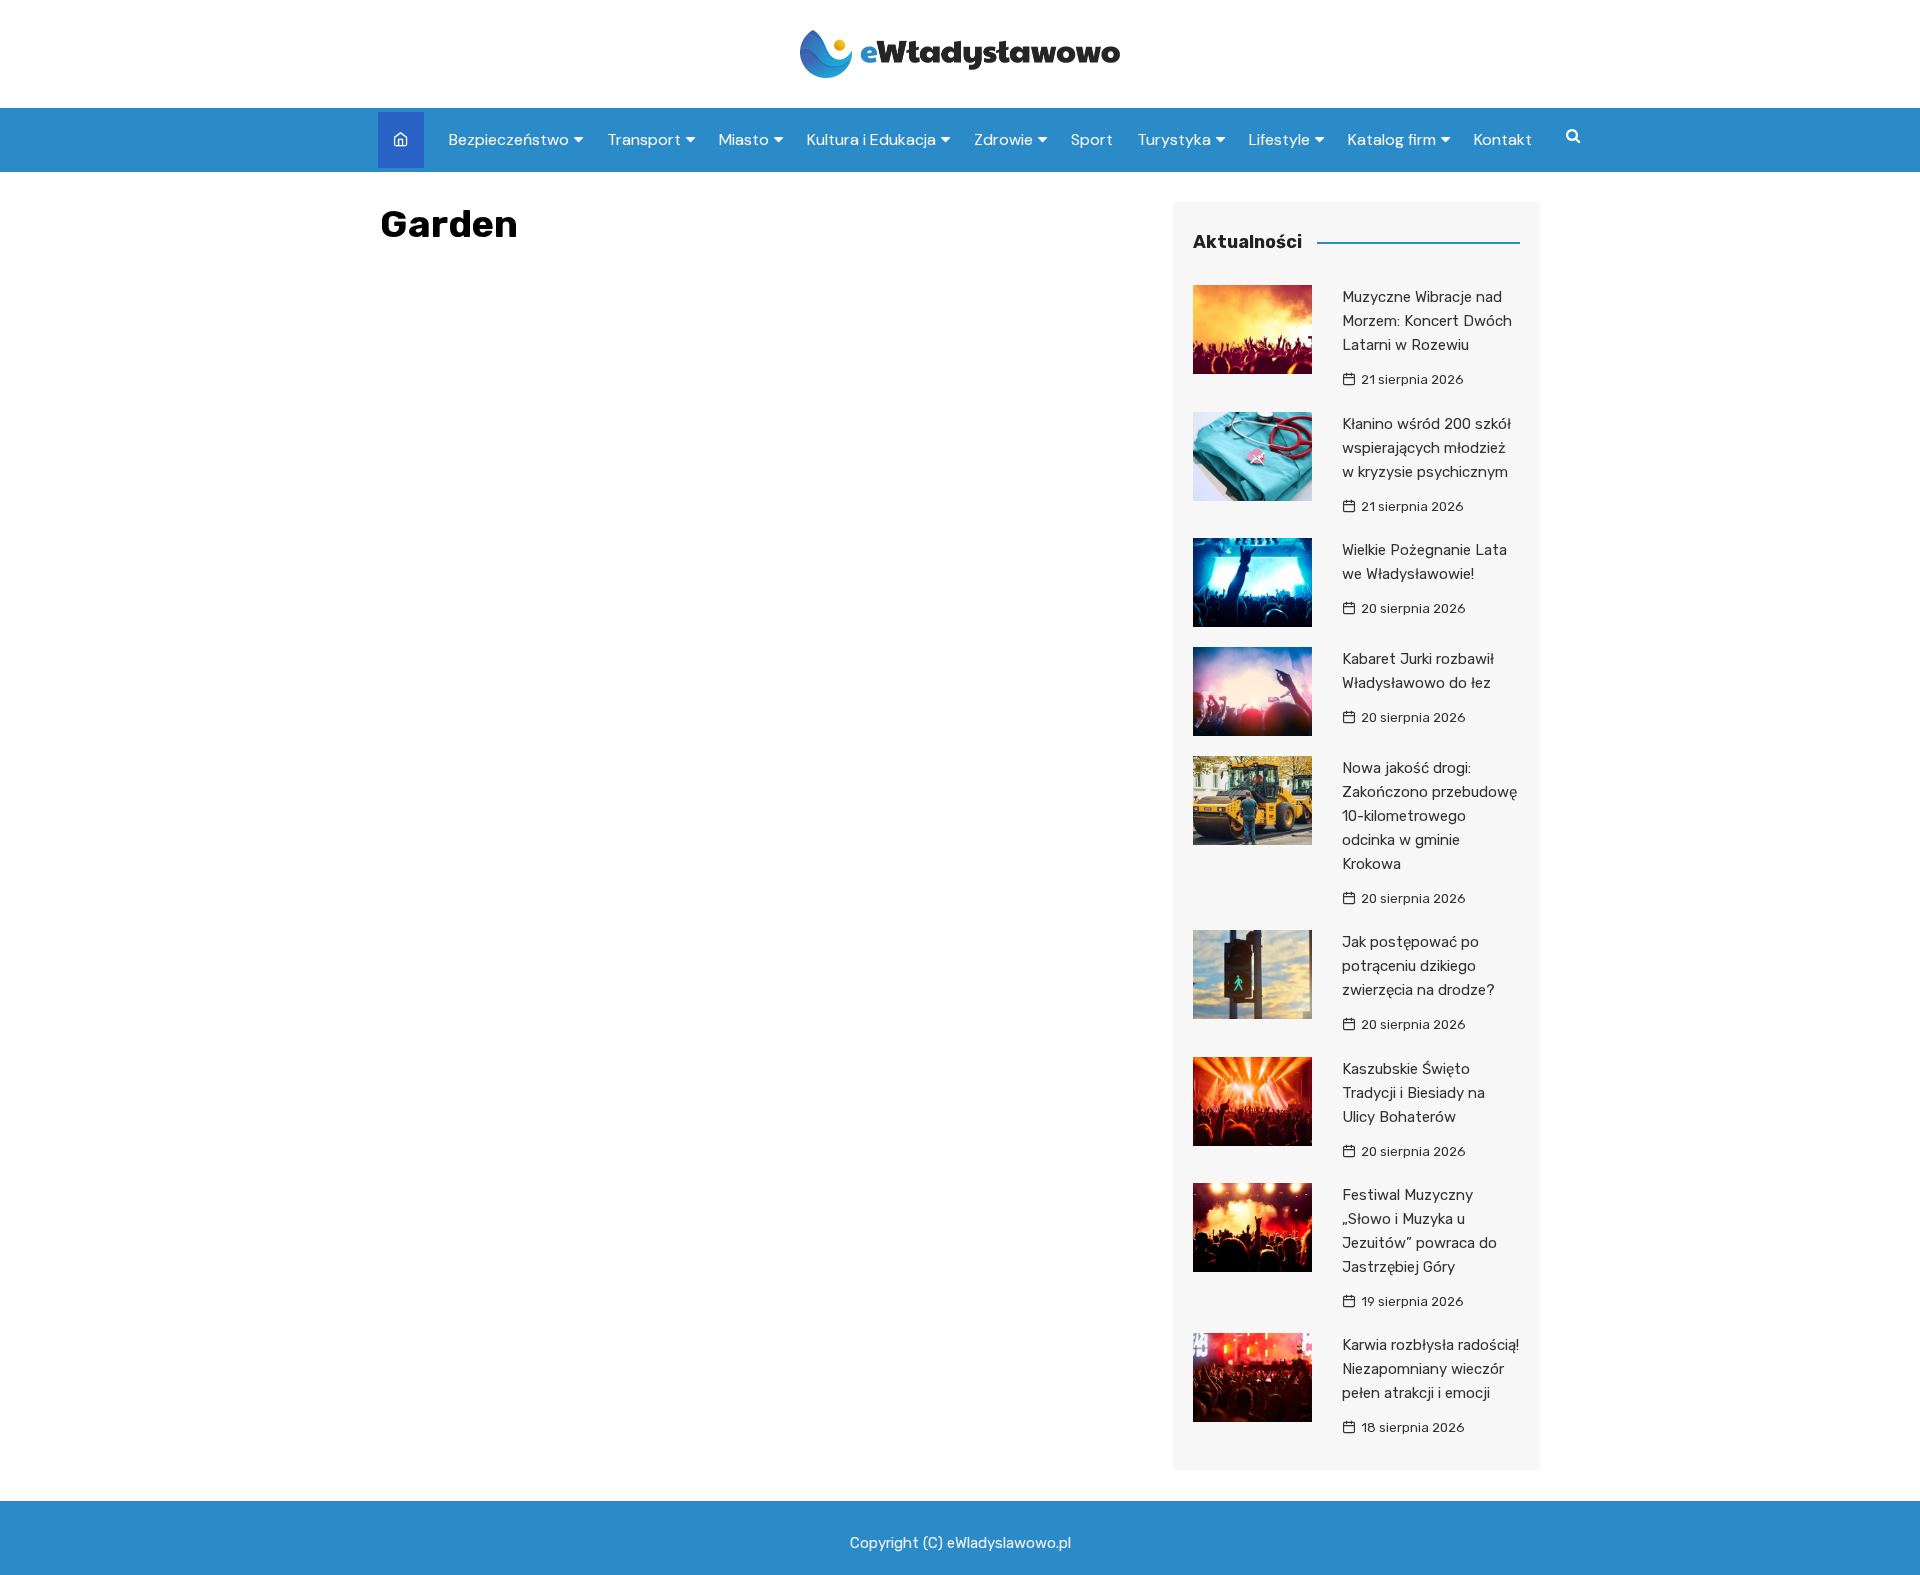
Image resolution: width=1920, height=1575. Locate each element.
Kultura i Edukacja (871, 139)
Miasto (744, 139)
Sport (1092, 139)
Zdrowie (1003, 139)
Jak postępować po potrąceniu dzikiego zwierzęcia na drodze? (1418, 966)
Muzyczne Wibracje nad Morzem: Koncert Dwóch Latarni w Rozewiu (1427, 321)
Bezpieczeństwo (509, 139)
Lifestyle (1279, 139)
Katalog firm (1392, 139)
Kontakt (1503, 139)
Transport (644, 139)
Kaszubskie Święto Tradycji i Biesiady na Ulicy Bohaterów (1413, 1093)
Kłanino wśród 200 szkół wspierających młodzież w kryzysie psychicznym (1426, 448)
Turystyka (1174, 139)
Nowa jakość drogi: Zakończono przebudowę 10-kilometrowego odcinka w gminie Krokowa (1429, 816)
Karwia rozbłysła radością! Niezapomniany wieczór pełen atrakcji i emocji (1430, 1369)
